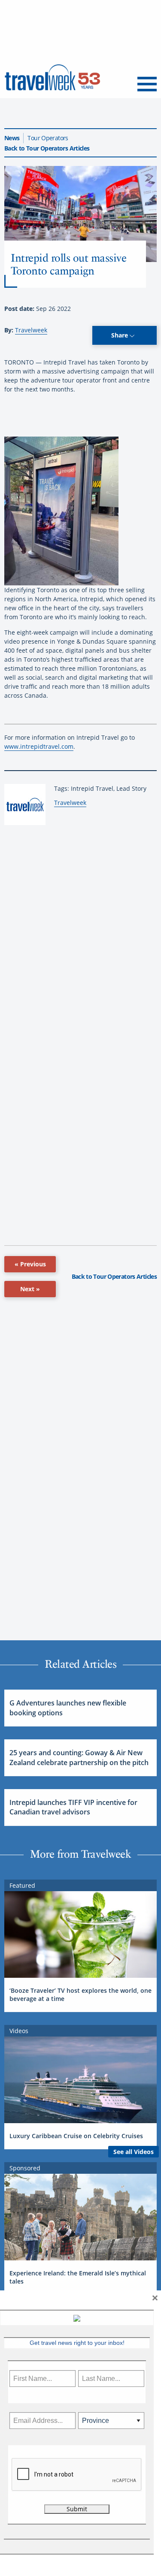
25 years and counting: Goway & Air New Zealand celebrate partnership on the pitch (79, 1757)
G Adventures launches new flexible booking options (68, 1708)
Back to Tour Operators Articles (47, 148)
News (12, 138)
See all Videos (134, 2152)
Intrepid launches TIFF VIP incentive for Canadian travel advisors (73, 1807)
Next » (30, 1289)
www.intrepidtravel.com (39, 746)
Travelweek (31, 330)
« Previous (30, 1264)
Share (120, 335)
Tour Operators (48, 138)
